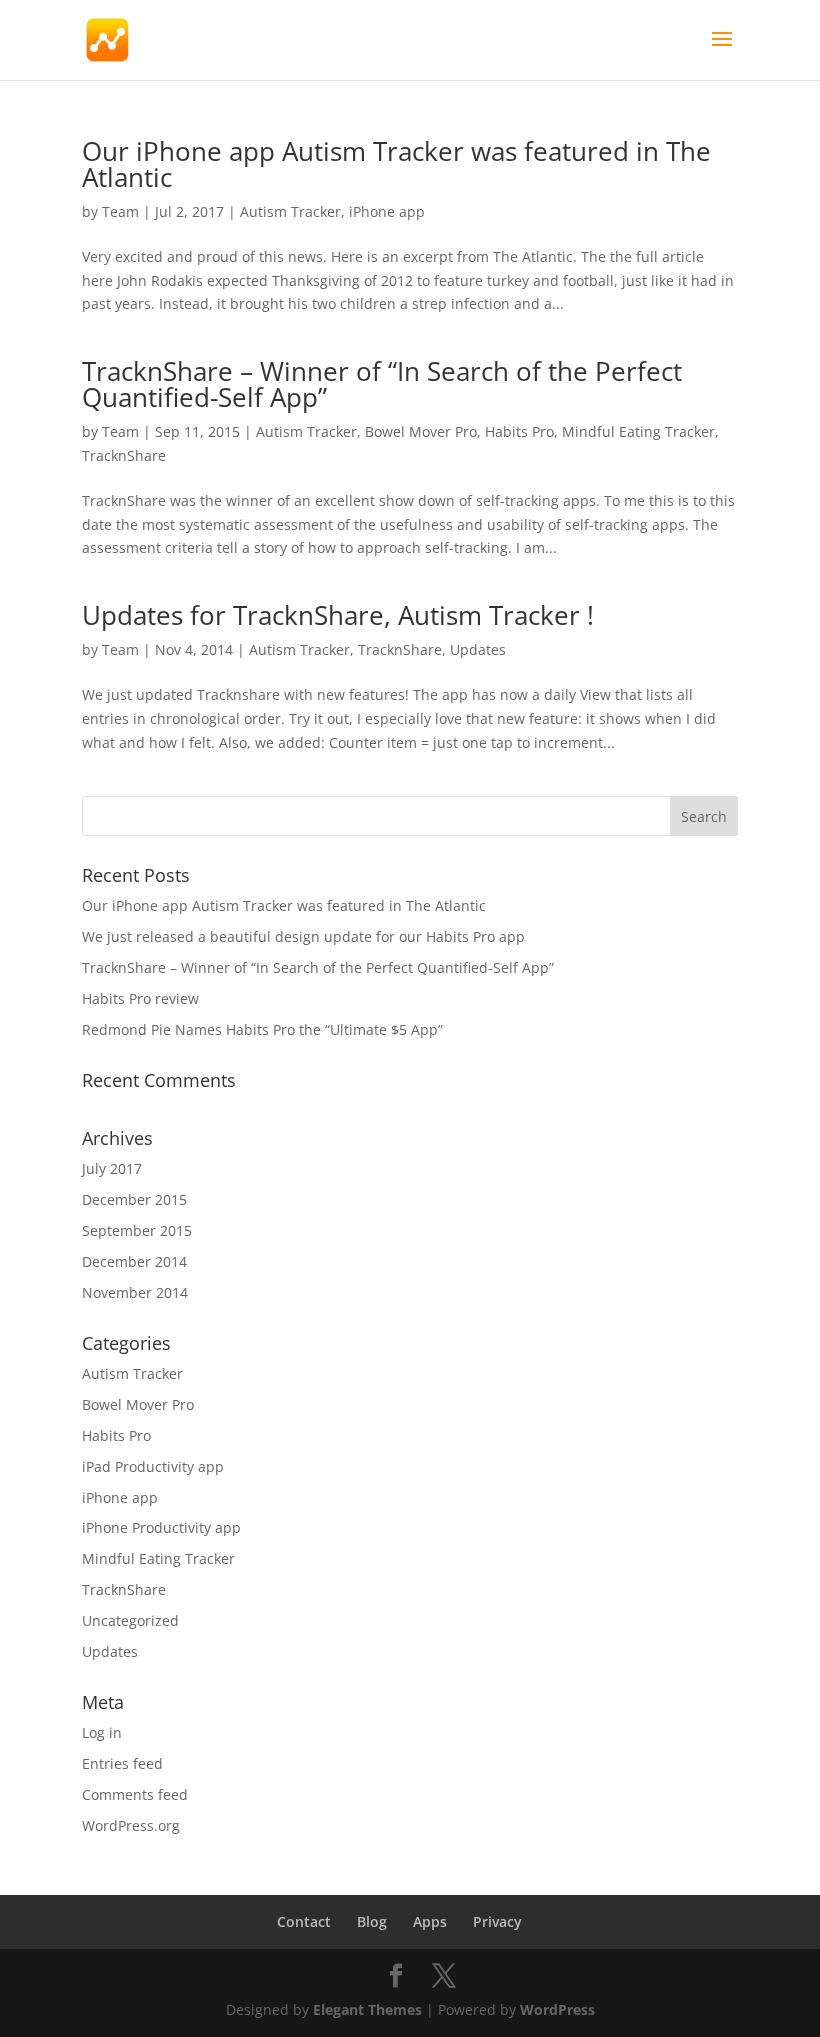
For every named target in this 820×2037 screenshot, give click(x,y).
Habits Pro (519, 431)
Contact (304, 1921)
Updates (478, 649)
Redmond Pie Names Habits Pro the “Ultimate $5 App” (262, 1029)
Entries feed (122, 1763)
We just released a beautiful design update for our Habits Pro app (303, 936)
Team (120, 211)
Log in (102, 1732)
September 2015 (137, 1230)
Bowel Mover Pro (421, 431)
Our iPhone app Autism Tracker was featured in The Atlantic (396, 164)
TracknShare (124, 455)
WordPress (557, 2009)
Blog (372, 1921)
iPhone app (387, 211)
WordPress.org (131, 1825)
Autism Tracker (290, 211)
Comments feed (135, 1794)
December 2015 (134, 1199)
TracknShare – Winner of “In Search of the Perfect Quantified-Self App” (382, 384)
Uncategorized (130, 1620)
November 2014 (135, 1292)
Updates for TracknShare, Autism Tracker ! (338, 615)
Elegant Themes (367, 2009)
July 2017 (112, 1168)
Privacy (497, 1921)
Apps (430, 1921)
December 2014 (134, 1261)
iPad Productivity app (153, 1466)
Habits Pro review (140, 998)
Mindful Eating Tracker (638, 431)
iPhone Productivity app (161, 1527)
